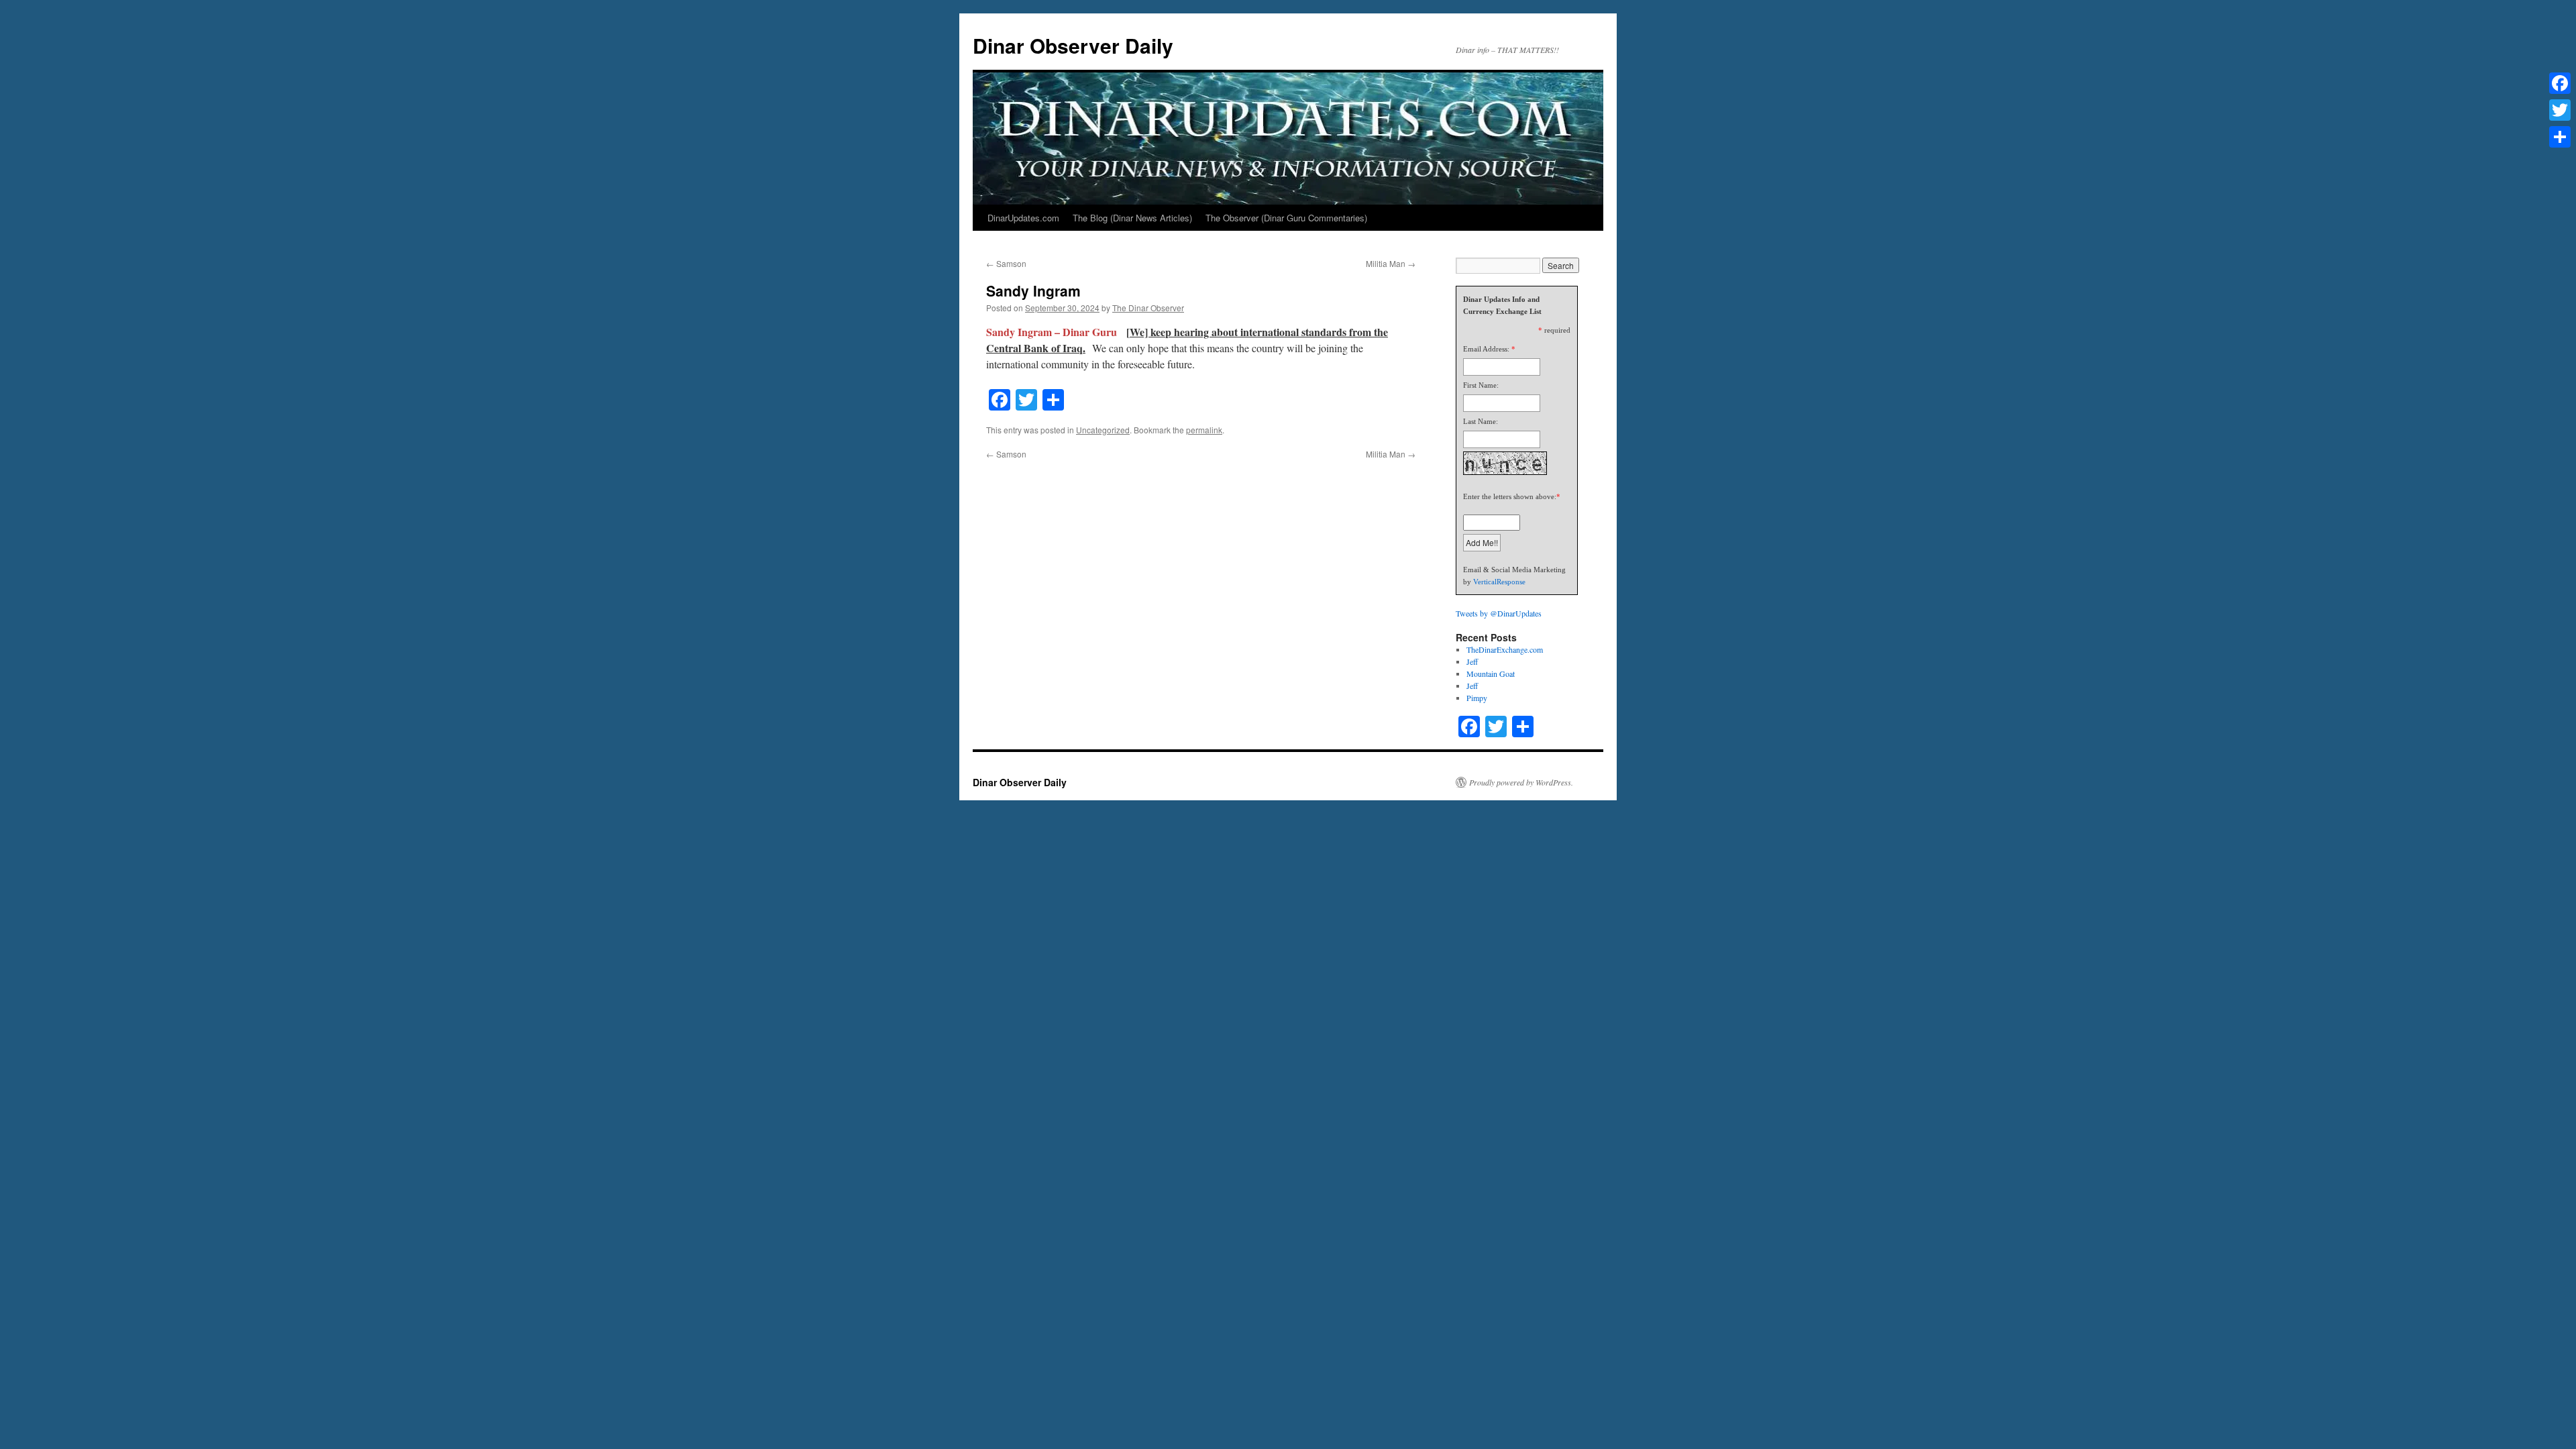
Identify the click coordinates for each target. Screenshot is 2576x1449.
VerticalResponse (1499, 582)
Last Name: (1481, 421)
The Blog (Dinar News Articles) (1132, 218)
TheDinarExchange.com (1505, 649)
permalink (1204, 430)
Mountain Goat (1491, 674)
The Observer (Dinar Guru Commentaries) (1286, 218)
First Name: (1481, 385)
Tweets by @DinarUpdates (1499, 613)
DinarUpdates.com (1023, 218)
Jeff (1472, 661)
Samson (1006, 263)
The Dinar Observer (1148, 308)
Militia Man (1391, 263)
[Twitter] (2560, 110)
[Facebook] (2560, 83)
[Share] (2560, 137)
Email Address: (1486, 349)
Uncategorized (1103, 430)
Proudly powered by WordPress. (1521, 782)
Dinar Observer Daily (1073, 45)
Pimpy (1477, 698)
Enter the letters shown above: (1510, 496)
